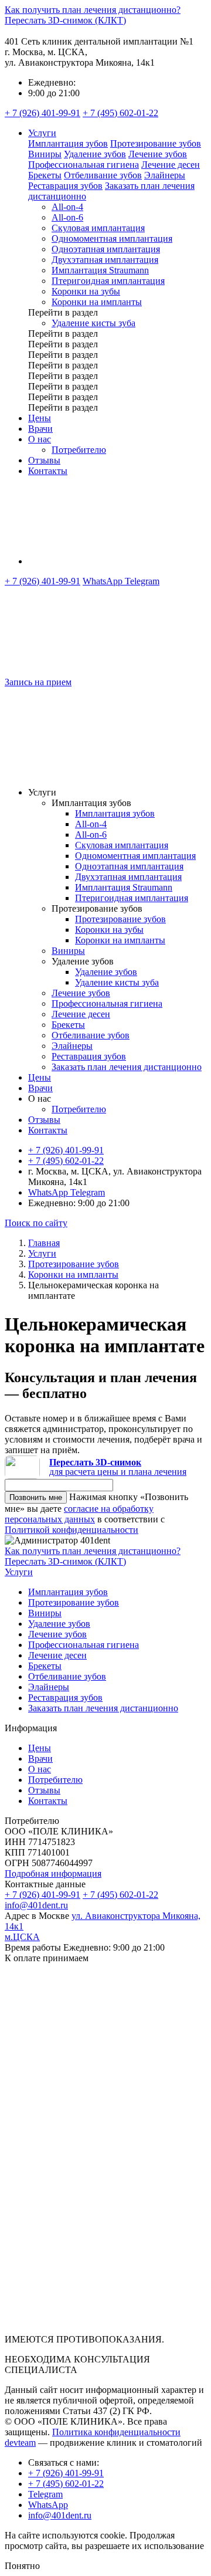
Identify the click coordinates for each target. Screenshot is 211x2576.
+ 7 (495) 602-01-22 (120, 113)
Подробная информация (53, 1873)
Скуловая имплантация (98, 228)
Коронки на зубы (86, 291)
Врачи (40, 429)
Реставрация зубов (65, 186)
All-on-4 (67, 207)
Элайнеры (165, 175)
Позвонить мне (36, 1497)
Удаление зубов (95, 154)
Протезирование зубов (156, 143)
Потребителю (79, 450)
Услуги (42, 133)
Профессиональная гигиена (84, 165)
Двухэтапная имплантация (105, 260)
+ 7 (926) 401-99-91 (42, 113)
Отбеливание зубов (103, 175)
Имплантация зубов (68, 143)
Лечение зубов (158, 154)
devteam (20, 2443)
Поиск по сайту (36, 1223)
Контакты (48, 471)
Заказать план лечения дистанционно (127, 1067)
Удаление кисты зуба (93, 323)
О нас (40, 439)
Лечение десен (171, 165)
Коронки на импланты (97, 302)
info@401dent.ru (36, 1905)
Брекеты (45, 175)
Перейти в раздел (63, 312)
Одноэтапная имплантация (106, 249)
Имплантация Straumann (100, 270)
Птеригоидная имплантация (108, 281)
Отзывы (44, 460)
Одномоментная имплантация (112, 238)
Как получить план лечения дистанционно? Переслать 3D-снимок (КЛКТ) (93, 15)
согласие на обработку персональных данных (79, 1514)
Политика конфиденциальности (116, 2432)
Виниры (45, 154)
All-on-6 (67, 217)
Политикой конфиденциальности (72, 1530)
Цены (40, 418)
